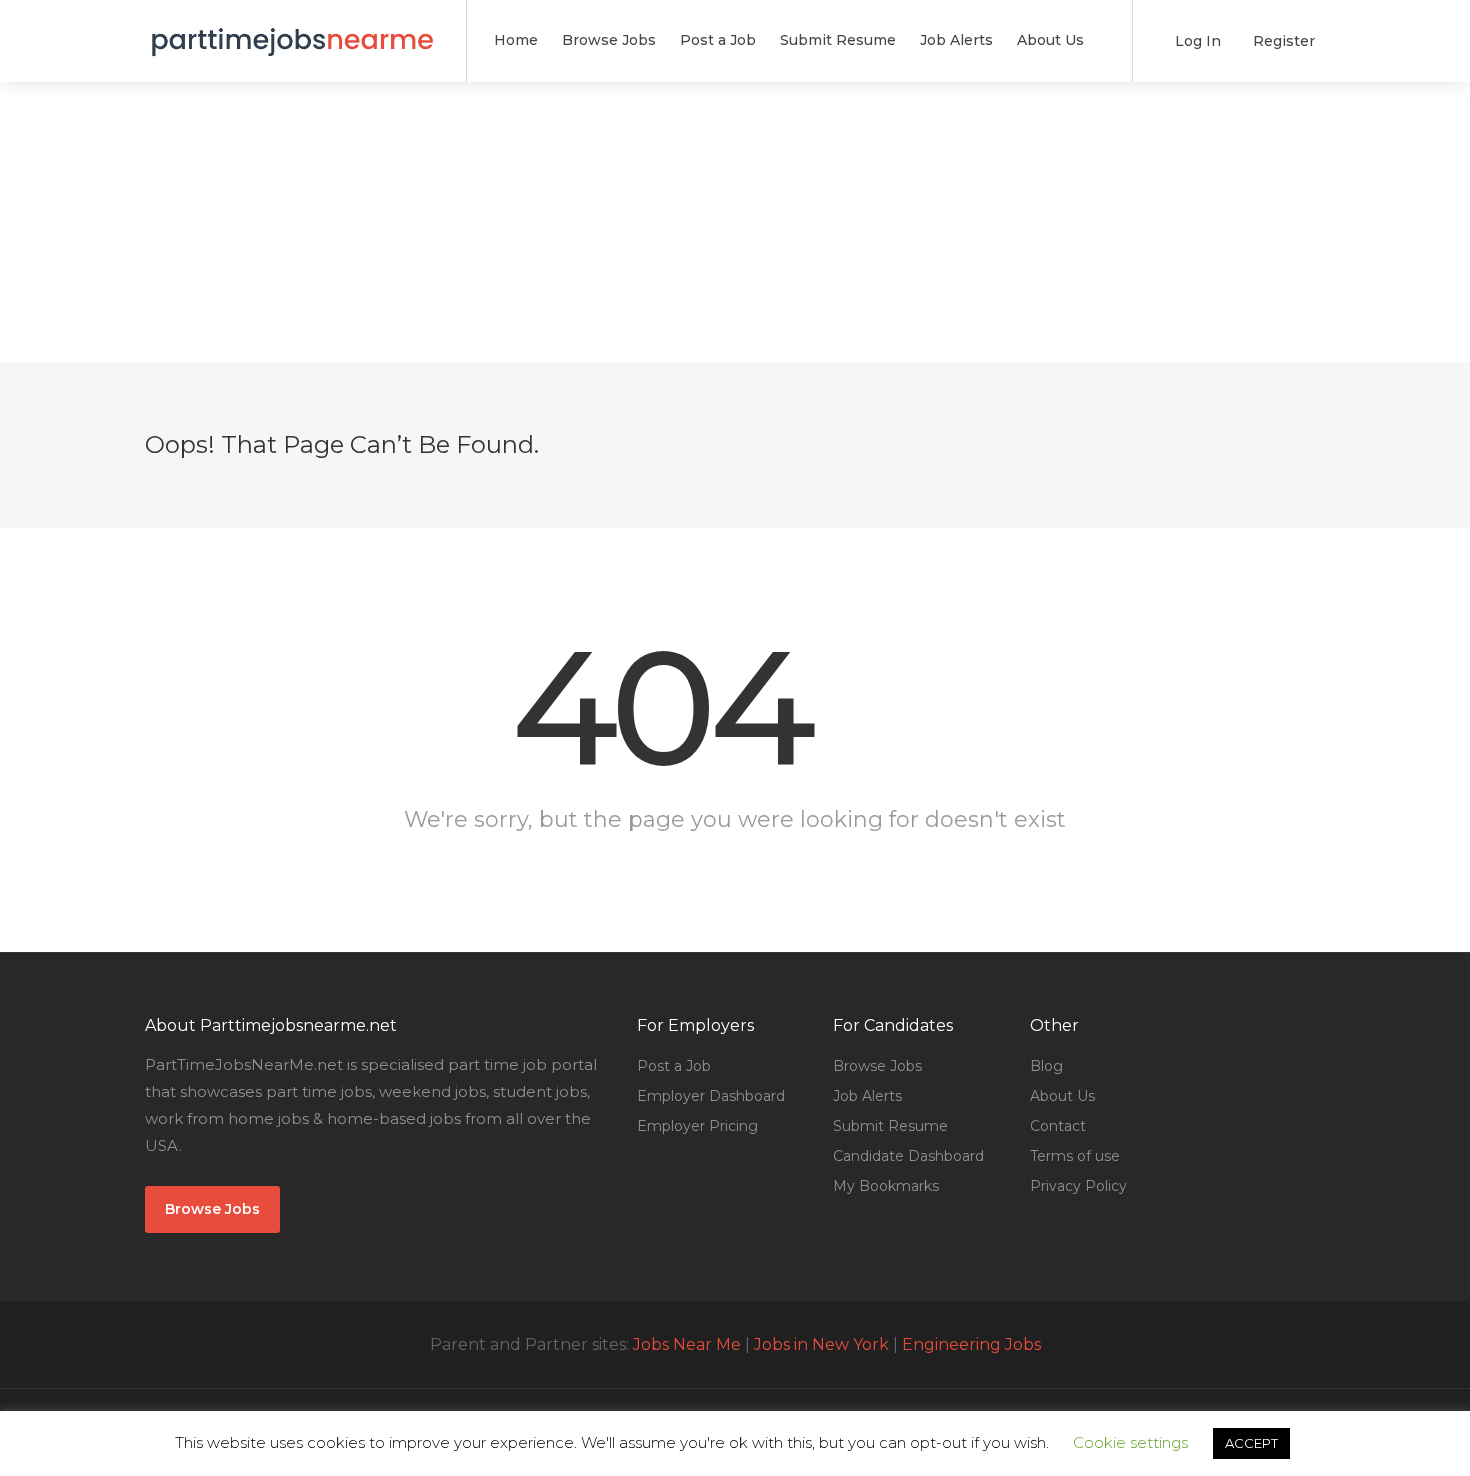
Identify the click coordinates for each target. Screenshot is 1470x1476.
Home (516, 40)
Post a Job (718, 40)
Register (1282, 41)
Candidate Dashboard (908, 1156)
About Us (1050, 40)
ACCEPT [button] (1251, 1443)
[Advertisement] (735, 222)
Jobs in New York (821, 1344)
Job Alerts (956, 40)
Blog (1046, 1066)
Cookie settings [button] (1130, 1442)
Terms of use (1075, 1156)
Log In (1196, 41)
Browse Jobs (609, 40)
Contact (1058, 1126)
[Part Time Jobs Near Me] (293, 29)
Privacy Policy (1078, 1186)
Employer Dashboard (711, 1096)
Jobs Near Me (687, 1344)
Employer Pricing (697, 1126)
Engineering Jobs (971, 1344)
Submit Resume (838, 40)
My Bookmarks (886, 1186)
